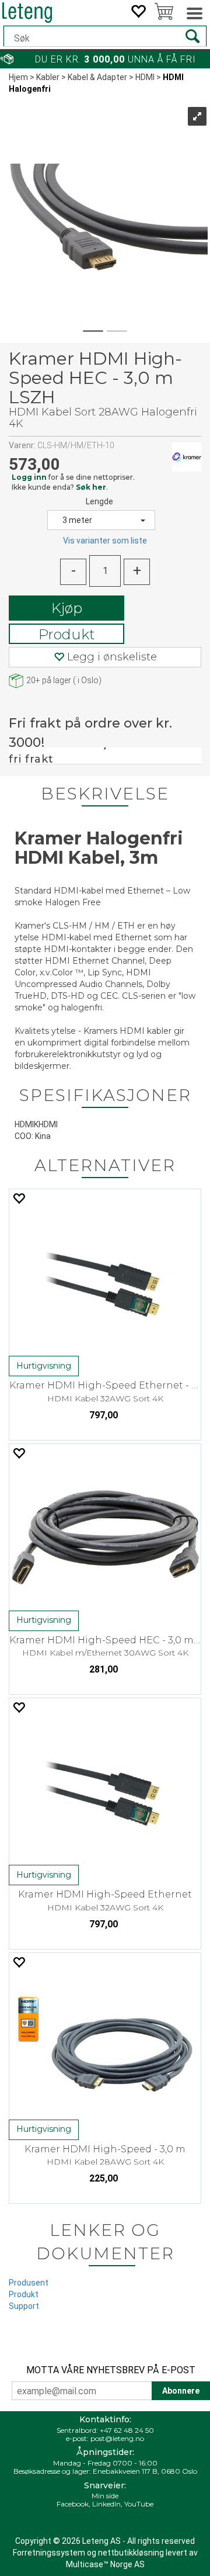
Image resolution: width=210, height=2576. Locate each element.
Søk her (91, 487)
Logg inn (29, 477)
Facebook (73, 2504)
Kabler (48, 77)
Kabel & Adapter (97, 77)
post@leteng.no (117, 2438)
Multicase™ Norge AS (105, 2564)
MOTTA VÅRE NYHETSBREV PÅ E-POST (111, 2370)
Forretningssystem (49, 2553)
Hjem (18, 77)
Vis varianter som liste (105, 541)
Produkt (67, 634)
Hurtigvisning (44, 1366)
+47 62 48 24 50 (127, 2430)
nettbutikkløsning (131, 2553)
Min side (105, 2496)
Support (24, 2306)
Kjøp (67, 608)
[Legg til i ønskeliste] (19, 1198)
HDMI (145, 77)
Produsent (29, 2283)
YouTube (139, 2504)
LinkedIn (106, 2504)
